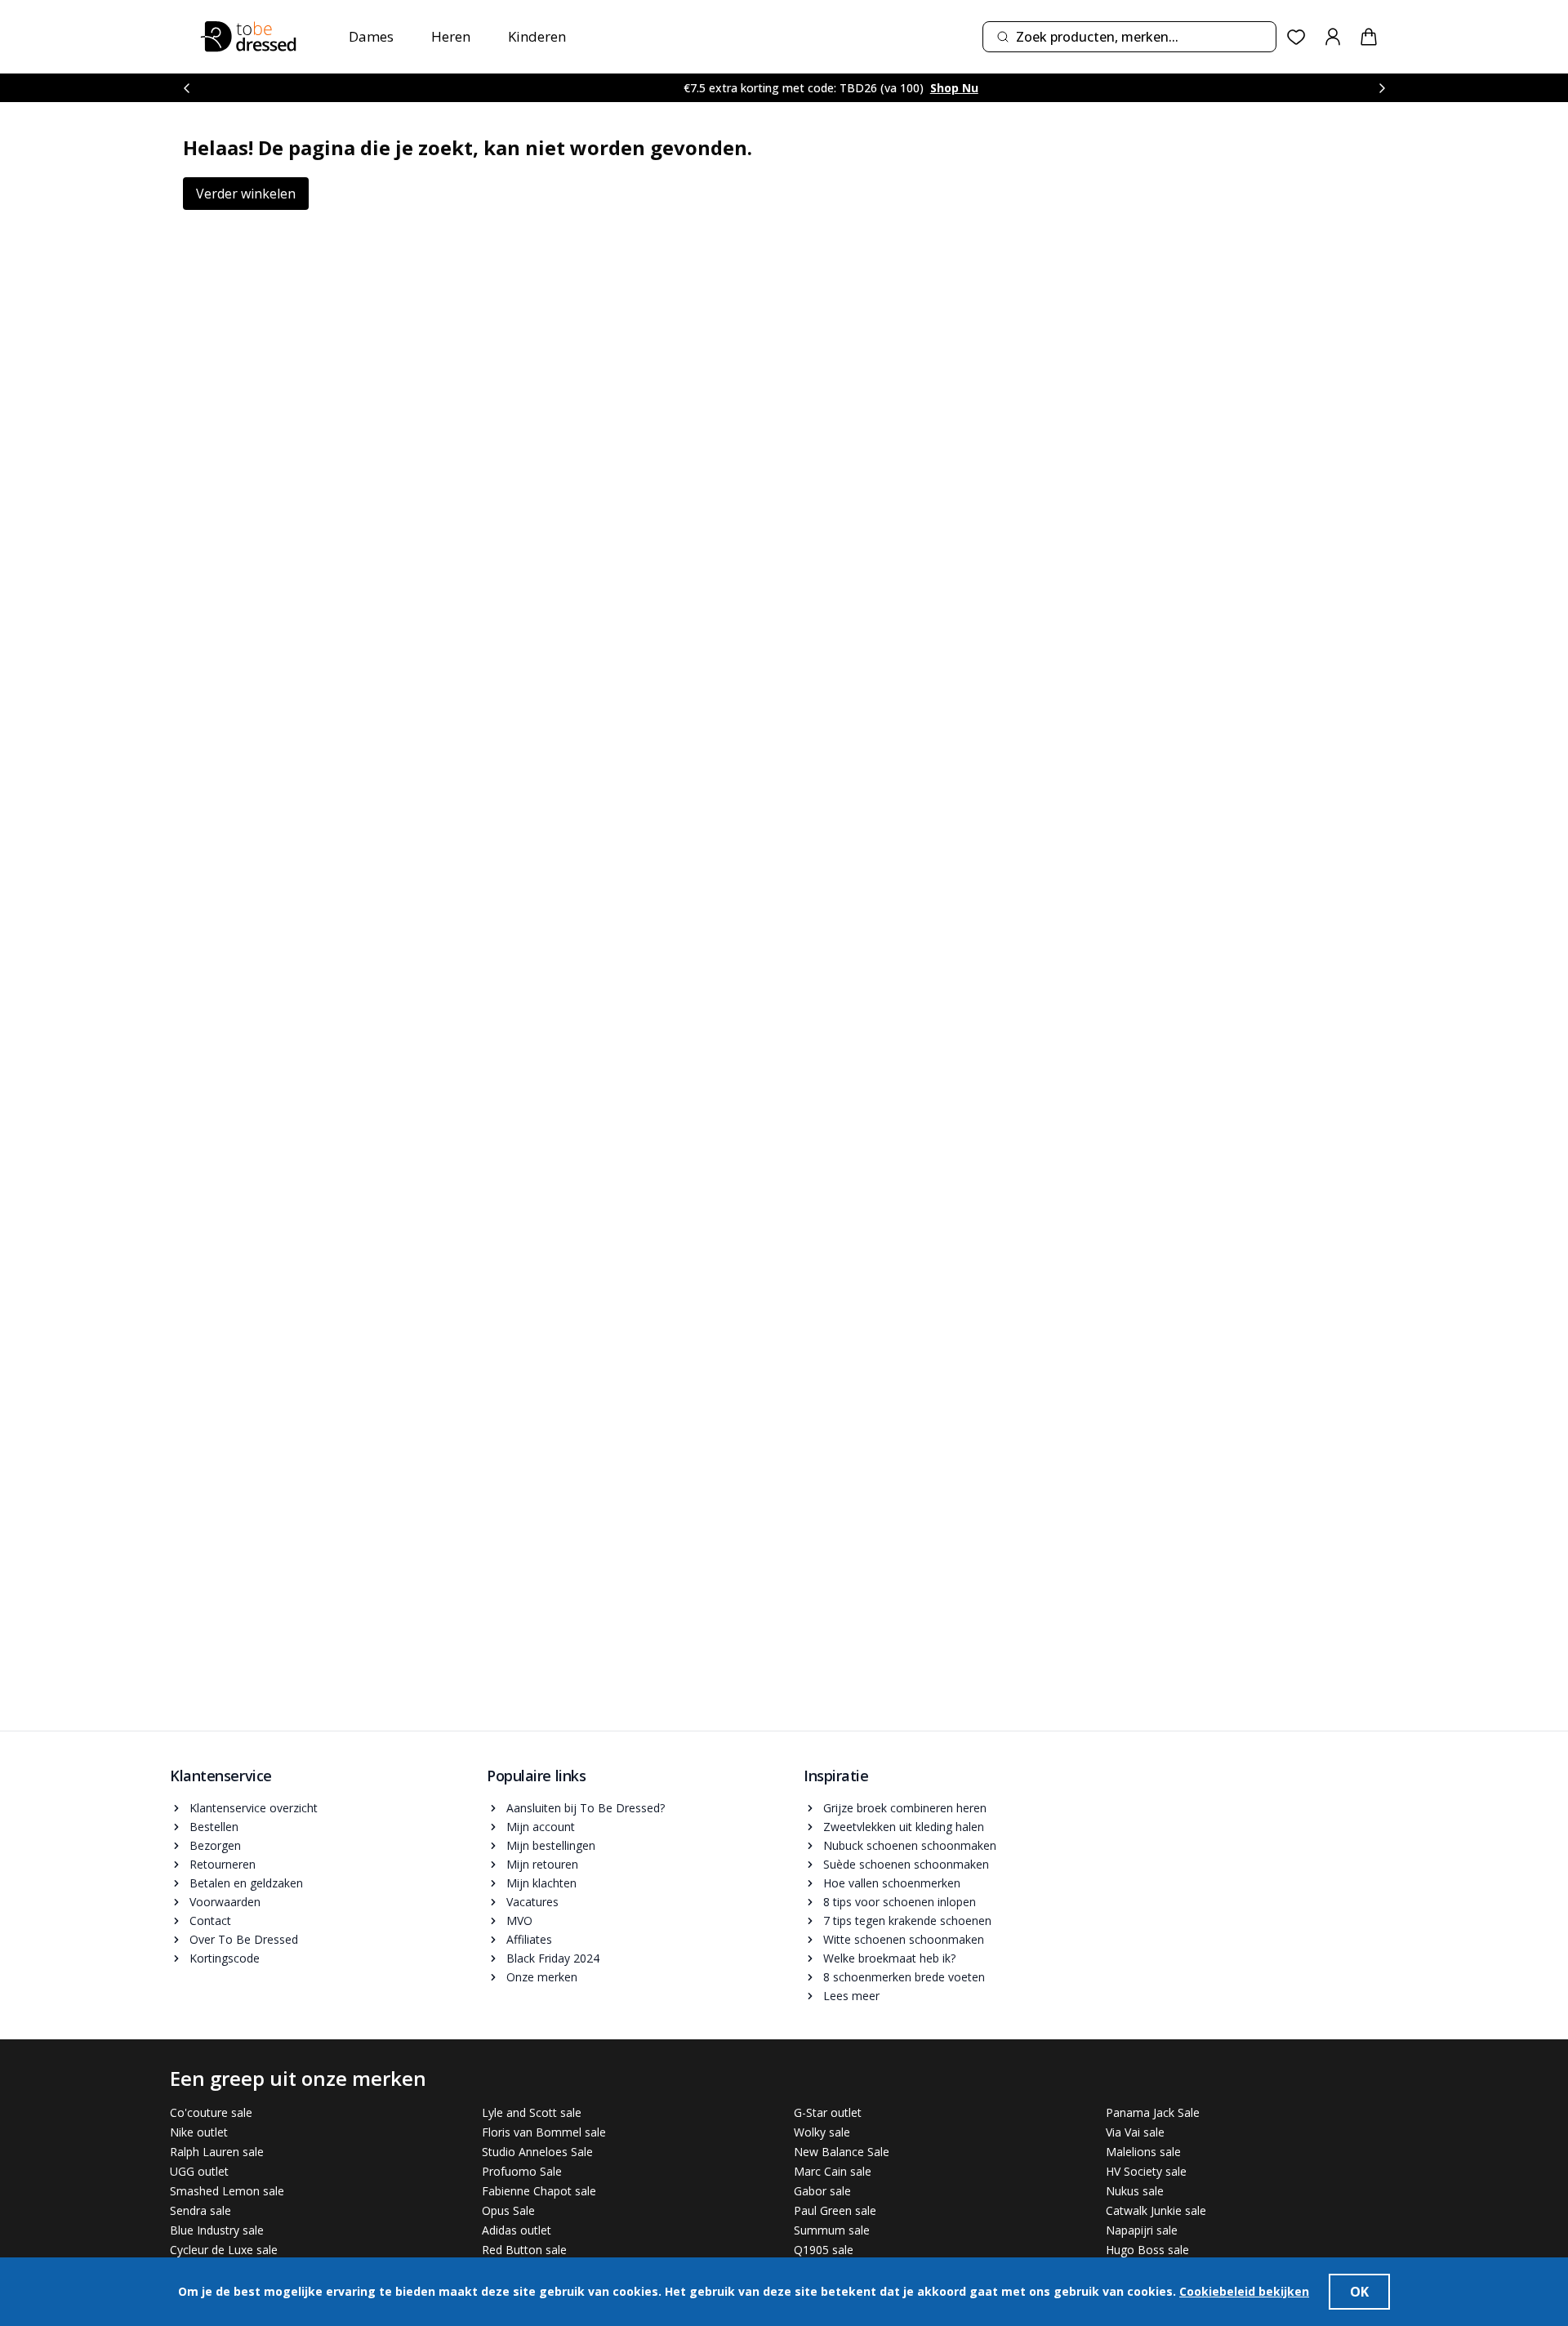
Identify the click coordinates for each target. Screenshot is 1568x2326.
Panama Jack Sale (1153, 2112)
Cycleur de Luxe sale (224, 2250)
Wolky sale (822, 2132)
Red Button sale (524, 2250)
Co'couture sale (211, 2112)
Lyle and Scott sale (532, 2112)
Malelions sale (1143, 2152)
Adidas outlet (517, 2230)
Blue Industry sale (217, 2230)
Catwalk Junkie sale (1156, 2210)
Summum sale (832, 2230)
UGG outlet (199, 2171)
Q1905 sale (824, 2250)
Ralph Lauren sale (217, 2152)
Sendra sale (200, 2210)
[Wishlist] (1296, 37)
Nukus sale (1135, 2191)
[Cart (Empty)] (1369, 37)
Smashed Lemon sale (227, 2191)
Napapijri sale (1142, 2230)
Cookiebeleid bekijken (1244, 2291)
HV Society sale (1146, 2171)
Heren (451, 36)
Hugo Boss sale (1147, 2250)
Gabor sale (822, 2191)
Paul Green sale (835, 2210)
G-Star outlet (828, 2112)
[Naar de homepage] (248, 37)
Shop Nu (918, 88)
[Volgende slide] (1382, 88)
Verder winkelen (246, 194)
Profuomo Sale (522, 2171)
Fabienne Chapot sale (539, 2191)
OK (1359, 2292)
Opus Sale (508, 2210)
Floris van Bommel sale (544, 2132)
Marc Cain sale (833, 2171)
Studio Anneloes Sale (537, 2152)
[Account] (1333, 37)
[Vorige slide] (186, 88)
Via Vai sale (1135, 2132)
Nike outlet (199, 2132)
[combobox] (1129, 37)
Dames (371, 36)
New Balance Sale (842, 2152)
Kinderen (537, 36)
